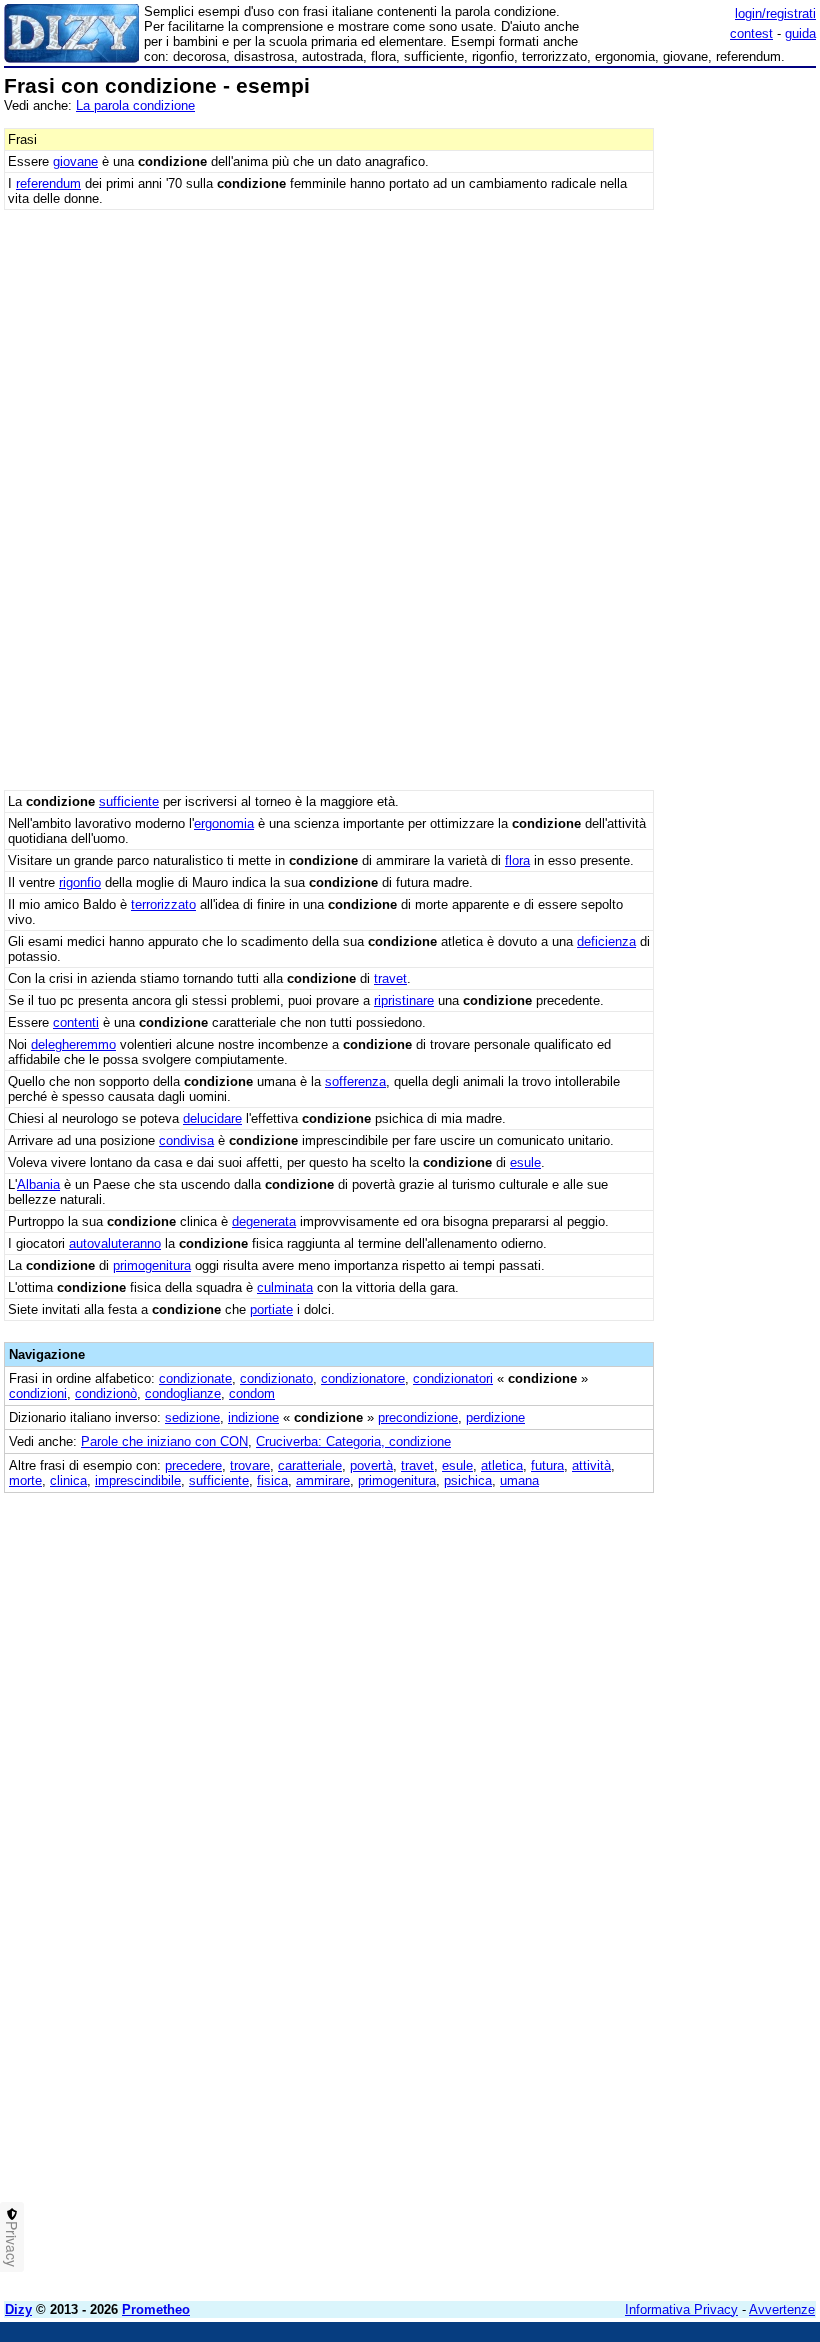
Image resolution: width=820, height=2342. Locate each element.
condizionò (106, 1393)
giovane (75, 161)
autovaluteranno (115, 1243)
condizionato (276, 1378)
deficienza (606, 941)
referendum (48, 183)
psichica (468, 1480)
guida (800, 33)
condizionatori (453, 1378)
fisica (272, 1480)
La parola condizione (135, 105)
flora (517, 860)
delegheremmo (73, 1044)
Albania (38, 1184)
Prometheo (156, 2309)
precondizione (418, 1417)
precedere (193, 1465)
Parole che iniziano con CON (164, 1441)
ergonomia (224, 823)
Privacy (12, 2244)
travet (390, 978)
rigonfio (80, 882)
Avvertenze (782, 2309)
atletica (502, 1465)
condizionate (195, 1378)
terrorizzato (163, 904)
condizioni (38, 1393)
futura (547, 1465)
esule (525, 1162)
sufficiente (129, 801)
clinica (68, 1480)
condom (252, 1393)
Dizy (18, 2309)
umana (519, 1480)
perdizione (495, 1417)
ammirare (323, 1480)
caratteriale (310, 1465)
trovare (250, 1465)
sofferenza (355, 1081)
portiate (271, 1309)
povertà (371, 1465)
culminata (285, 1287)
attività (591, 1465)
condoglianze (183, 1393)
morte (25, 1480)
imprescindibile (138, 1480)
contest (751, 33)
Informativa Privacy (681, 2309)
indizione (253, 1417)
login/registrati (775, 13)
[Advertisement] (666, 1618)
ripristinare (404, 1000)
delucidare (212, 1118)
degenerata (264, 1221)
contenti (76, 1022)
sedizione (192, 1417)
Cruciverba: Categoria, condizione (353, 1441)
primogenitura (152, 1265)
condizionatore (363, 1378)
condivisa (186, 1140)
